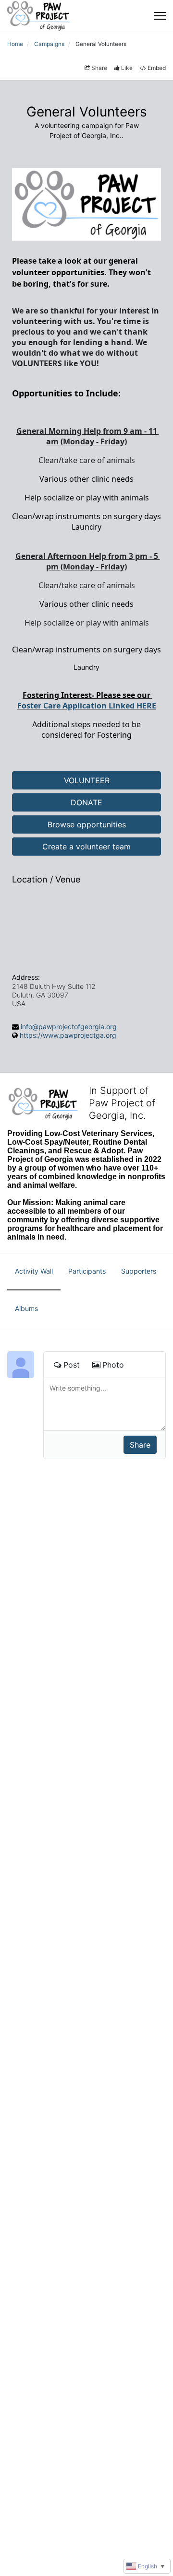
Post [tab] (72, 1365)
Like (127, 68)
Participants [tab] (87, 1271)
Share (99, 68)
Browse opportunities (87, 824)
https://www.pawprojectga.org (68, 1035)
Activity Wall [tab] (34, 1271)
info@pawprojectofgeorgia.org (69, 1027)
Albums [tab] (26, 1308)
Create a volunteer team (86, 847)
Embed (157, 68)
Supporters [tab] (139, 1271)
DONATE (86, 802)
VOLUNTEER (87, 780)
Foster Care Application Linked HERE (87, 706)
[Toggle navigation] (160, 16)
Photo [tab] (113, 1365)
